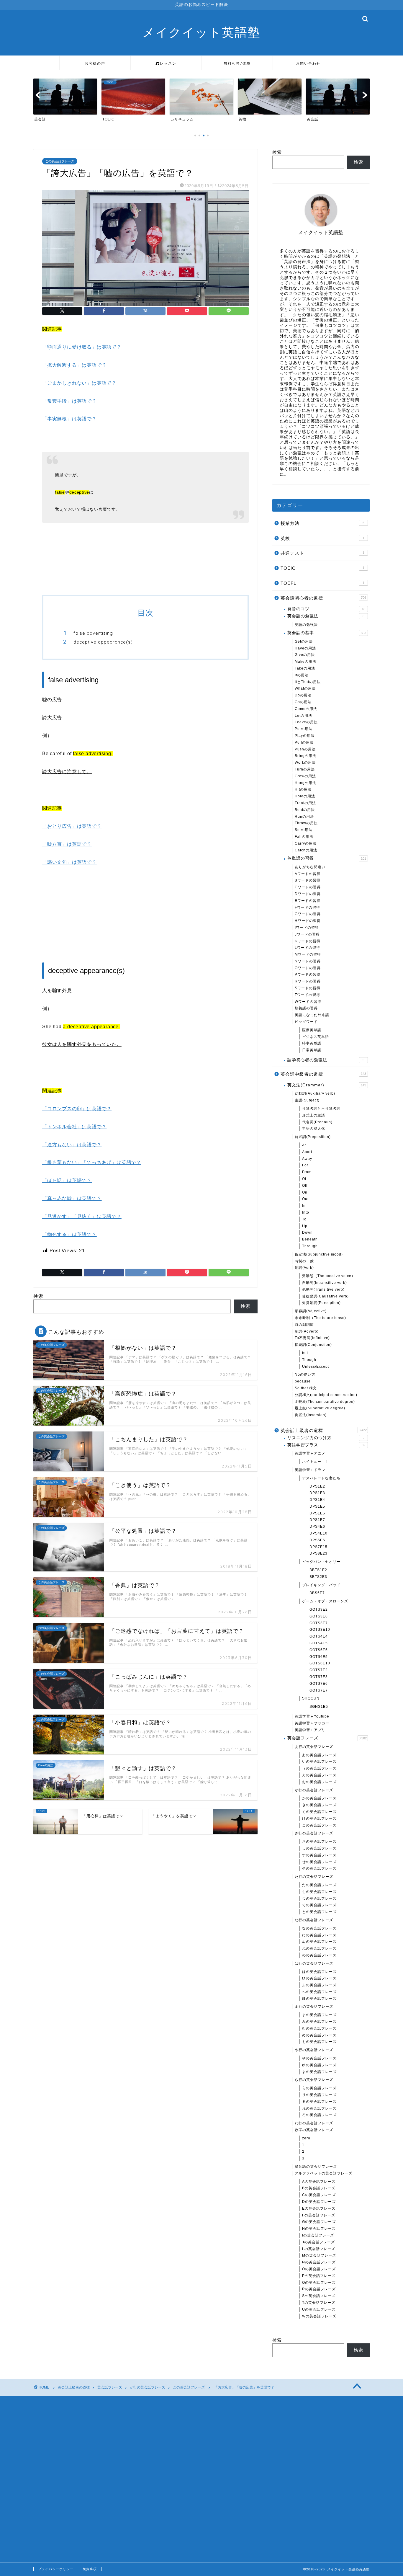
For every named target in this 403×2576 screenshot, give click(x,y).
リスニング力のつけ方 (326, 1438)
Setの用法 (304, 830)
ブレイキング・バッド (321, 1585)
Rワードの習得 (308, 981)
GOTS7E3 (319, 1677)
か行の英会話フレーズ (314, 1790)
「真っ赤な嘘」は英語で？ (72, 1198)
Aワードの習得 (308, 874)
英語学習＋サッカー (312, 1723)
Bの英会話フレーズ (319, 2188)
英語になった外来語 (312, 1015)
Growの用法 (305, 776)
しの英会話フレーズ (319, 1848)
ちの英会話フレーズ (319, 1892)
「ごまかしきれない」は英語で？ (79, 383)
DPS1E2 (317, 1486)
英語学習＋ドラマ (310, 1470)
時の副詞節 (304, 1325)
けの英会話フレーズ (319, 1818)
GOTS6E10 (320, 1663)
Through (310, 1246)
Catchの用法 (306, 850)
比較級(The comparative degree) (325, 1402)
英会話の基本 (327, 633)
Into (306, 1212)
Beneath (310, 1239)
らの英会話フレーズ (319, 2088)
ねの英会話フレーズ (319, 1948)
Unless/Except (316, 1367)
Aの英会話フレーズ (319, 2182)
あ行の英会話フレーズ (314, 1747)
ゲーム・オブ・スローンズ (325, 1601)
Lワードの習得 (307, 948)
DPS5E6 (317, 1540)
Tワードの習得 (307, 995)
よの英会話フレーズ (319, 2072)
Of (304, 1179)
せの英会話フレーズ (319, 1862)
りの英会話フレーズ (319, 2095)
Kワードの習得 (308, 941)
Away (307, 1159)
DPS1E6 (317, 1513)
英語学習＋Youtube (312, 1716)
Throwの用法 (306, 823)
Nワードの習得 (308, 961)
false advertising (93, 633)
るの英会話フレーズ (319, 2102)
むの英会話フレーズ (319, 2028)
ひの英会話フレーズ (319, 1978)
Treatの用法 (305, 803)
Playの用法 (305, 736)
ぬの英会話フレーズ (319, 1942)
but (305, 1353)
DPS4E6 (317, 1527)
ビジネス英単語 (316, 1037)
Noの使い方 (305, 1374)
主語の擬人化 (314, 1129)
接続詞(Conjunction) (313, 1345)
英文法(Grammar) (327, 1085)
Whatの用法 (305, 688)
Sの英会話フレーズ (319, 2296)
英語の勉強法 (306, 625)
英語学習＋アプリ (310, 1730)
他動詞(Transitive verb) (323, 1289)
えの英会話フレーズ (319, 1775)
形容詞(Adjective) (311, 1311)
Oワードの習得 (308, 968)
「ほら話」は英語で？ (67, 1180)
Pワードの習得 (308, 974)
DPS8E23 (318, 1553)
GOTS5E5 (319, 1650)
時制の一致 (304, 1261)
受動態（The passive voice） (329, 1276)
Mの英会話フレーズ (319, 2255)
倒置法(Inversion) (311, 1415)
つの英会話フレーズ (319, 1898)
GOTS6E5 (319, 1657)
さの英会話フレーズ (319, 1842)
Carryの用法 (306, 843)
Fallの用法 (304, 837)
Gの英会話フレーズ (319, 2222)
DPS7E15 (318, 1547)
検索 (38, 1296)
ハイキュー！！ (316, 1462)
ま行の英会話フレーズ (314, 2007)
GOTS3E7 (319, 1623)
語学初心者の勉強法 (326, 1060)
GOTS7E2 (319, 1670)
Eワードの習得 (308, 901)
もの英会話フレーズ (319, 2042)
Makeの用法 (305, 662)
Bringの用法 (305, 756)
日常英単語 (312, 1050)
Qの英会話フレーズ (319, 2283)
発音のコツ (326, 609)
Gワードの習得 (308, 914)
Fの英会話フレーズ (319, 2215)
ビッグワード (306, 1022)
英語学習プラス (326, 1445)
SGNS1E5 (319, 1707)
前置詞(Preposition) (313, 1137)
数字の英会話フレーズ (314, 2130)
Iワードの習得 (307, 928)
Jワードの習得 (307, 934)
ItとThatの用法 (308, 682)
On (305, 1192)
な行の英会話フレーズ (314, 1920)
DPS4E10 (318, 1533)
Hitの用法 (303, 789)
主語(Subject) (307, 1100)
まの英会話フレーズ (319, 2015)
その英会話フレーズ (319, 1868)
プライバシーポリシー (56, 2569)
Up (305, 1226)
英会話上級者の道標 (324, 1430)
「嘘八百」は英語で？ (67, 844)
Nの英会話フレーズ (319, 2262)
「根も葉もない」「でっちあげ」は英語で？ (92, 1162)
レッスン (168, 63)
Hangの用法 (305, 783)
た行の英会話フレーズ (314, 1877)
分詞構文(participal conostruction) (326, 1395)
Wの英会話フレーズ (319, 2316)
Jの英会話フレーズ (318, 2242)
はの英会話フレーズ (319, 1972)
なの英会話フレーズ (319, 1928)
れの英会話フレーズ (319, 2108)
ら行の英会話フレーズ (314, 2080)
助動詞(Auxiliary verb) (315, 1093)
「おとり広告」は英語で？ (72, 826)
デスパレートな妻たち (321, 1478)
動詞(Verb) (304, 1268)
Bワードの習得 (308, 880)
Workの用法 (305, 763)
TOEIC (322, 568)
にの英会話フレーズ (319, 1935)
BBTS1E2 (318, 1570)
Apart (307, 1152)
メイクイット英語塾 (201, 32)
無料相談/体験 (237, 63)
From (307, 1172)
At (304, 1145)
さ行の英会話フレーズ (314, 1833)
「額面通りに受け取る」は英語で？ (82, 347)
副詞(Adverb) (307, 1331)
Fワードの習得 (307, 907)
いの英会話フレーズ (319, 1762)
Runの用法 (304, 817)
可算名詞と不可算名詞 (321, 1109)
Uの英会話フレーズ (319, 2309)
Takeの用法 (305, 668)
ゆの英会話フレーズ (319, 2065)
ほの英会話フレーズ (319, 1999)
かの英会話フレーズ (319, 1798)
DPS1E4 (317, 1500)
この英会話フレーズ (60, 161)
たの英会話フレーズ (319, 1885)
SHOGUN (311, 1698)
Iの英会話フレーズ (318, 2235)
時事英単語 (312, 1043)
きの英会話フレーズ (319, 1805)
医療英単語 (312, 1030)
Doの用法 (303, 695)
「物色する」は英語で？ (69, 1234)
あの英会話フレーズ (319, 1755)
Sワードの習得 (308, 988)
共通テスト (322, 553)
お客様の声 (95, 63)
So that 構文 (306, 1388)
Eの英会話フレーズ (319, 2208)
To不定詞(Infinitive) (312, 1338)
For (305, 1165)
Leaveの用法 (306, 722)
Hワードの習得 (308, 921)
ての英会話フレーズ (319, 1905)
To (304, 1219)
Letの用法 (303, 716)
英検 (322, 538)
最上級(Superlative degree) (320, 1408)
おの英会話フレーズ (319, 1782)
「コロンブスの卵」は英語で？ (77, 1109)
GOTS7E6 (319, 1684)
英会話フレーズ (327, 1738)
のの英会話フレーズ (319, 1955)
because (303, 1381)
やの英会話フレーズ (319, 2058)
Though (309, 1360)
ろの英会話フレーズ (319, 2115)
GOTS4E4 (319, 1636)
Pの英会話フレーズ (319, 2276)
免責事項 (90, 2569)
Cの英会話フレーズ (319, 2195)
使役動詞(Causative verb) (325, 1296)
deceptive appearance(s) (103, 642)
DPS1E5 (317, 1506)
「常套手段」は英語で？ (69, 401)
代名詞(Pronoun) (317, 1122)
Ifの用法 (302, 675)
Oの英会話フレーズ (319, 2269)
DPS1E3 (317, 1493)
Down (307, 1233)
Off (305, 1186)
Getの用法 (304, 641)
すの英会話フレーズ (319, 1855)
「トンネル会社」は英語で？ (74, 1127)
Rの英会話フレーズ (319, 2289)
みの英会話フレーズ (319, 2022)
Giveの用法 (305, 655)
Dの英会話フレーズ (319, 2202)
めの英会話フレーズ (319, 2035)
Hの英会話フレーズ (319, 2229)
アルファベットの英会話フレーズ (323, 2173)
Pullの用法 (304, 742)
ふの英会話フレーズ (319, 1985)
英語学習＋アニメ (310, 1453)
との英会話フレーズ (319, 1912)
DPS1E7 (317, 1520)
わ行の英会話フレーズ (314, 2123)
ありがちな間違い (310, 867)
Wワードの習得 (308, 1002)
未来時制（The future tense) (320, 1318)
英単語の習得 (327, 858)
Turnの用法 (305, 769)
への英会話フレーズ (319, 1992)
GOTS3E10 (320, 1630)
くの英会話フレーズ (319, 1812)
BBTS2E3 (318, 1577)
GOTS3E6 (319, 1616)
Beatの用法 (305, 810)
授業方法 (322, 523)
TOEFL (322, 583)
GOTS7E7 (319, 1690)
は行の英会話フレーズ (314, 1963)
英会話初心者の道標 (323, 598)
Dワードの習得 (308, 894)
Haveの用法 (305, 648)
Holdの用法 (305, 796)
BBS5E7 (317, 1593)
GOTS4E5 (319, 1643)
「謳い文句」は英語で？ (69, 862)
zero (306, 2138)
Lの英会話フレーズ (319, 2249)
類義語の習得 (306, 1008)
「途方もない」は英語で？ (72, 1145)
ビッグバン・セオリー (321, 1562)
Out (305, 1199)
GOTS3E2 (319, 1609)
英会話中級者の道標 (323, 1074)
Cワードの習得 (308, 887)
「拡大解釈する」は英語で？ (74, 365)
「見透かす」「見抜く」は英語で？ (82, 1216)
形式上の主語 (314, 1115)
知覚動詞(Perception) (321, 1303)
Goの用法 (303, 702)
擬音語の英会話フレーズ (316, 2167)
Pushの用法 (305, 749)
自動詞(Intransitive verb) (325, 1283)
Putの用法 (304, 729)
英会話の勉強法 (326, 616)
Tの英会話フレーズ (319, 2303)
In (304, 1206)
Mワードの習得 (308, 954)
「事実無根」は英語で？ (69, 419)
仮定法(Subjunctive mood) (319, 1254)
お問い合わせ (308, 63)
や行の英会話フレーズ (314, 2050)
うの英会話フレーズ (319, 1768)
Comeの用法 (306, 709)
